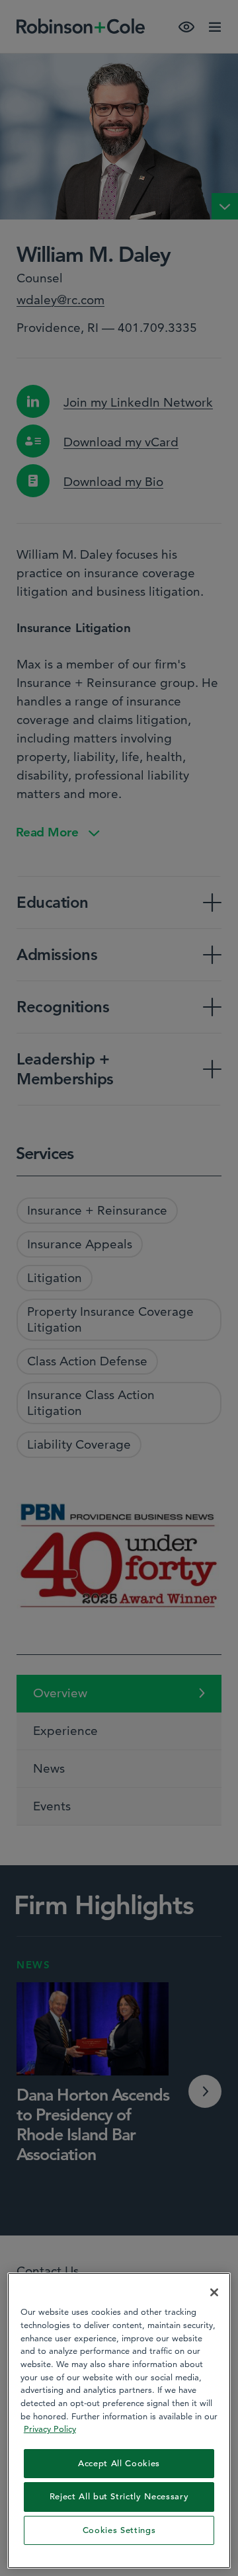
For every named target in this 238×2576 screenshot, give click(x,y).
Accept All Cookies (119, 2463)
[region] (119, 2421)
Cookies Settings (119, 2530)
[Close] (214, 2292)
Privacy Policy (50, 2429)
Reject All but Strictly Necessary (119, 2496)
